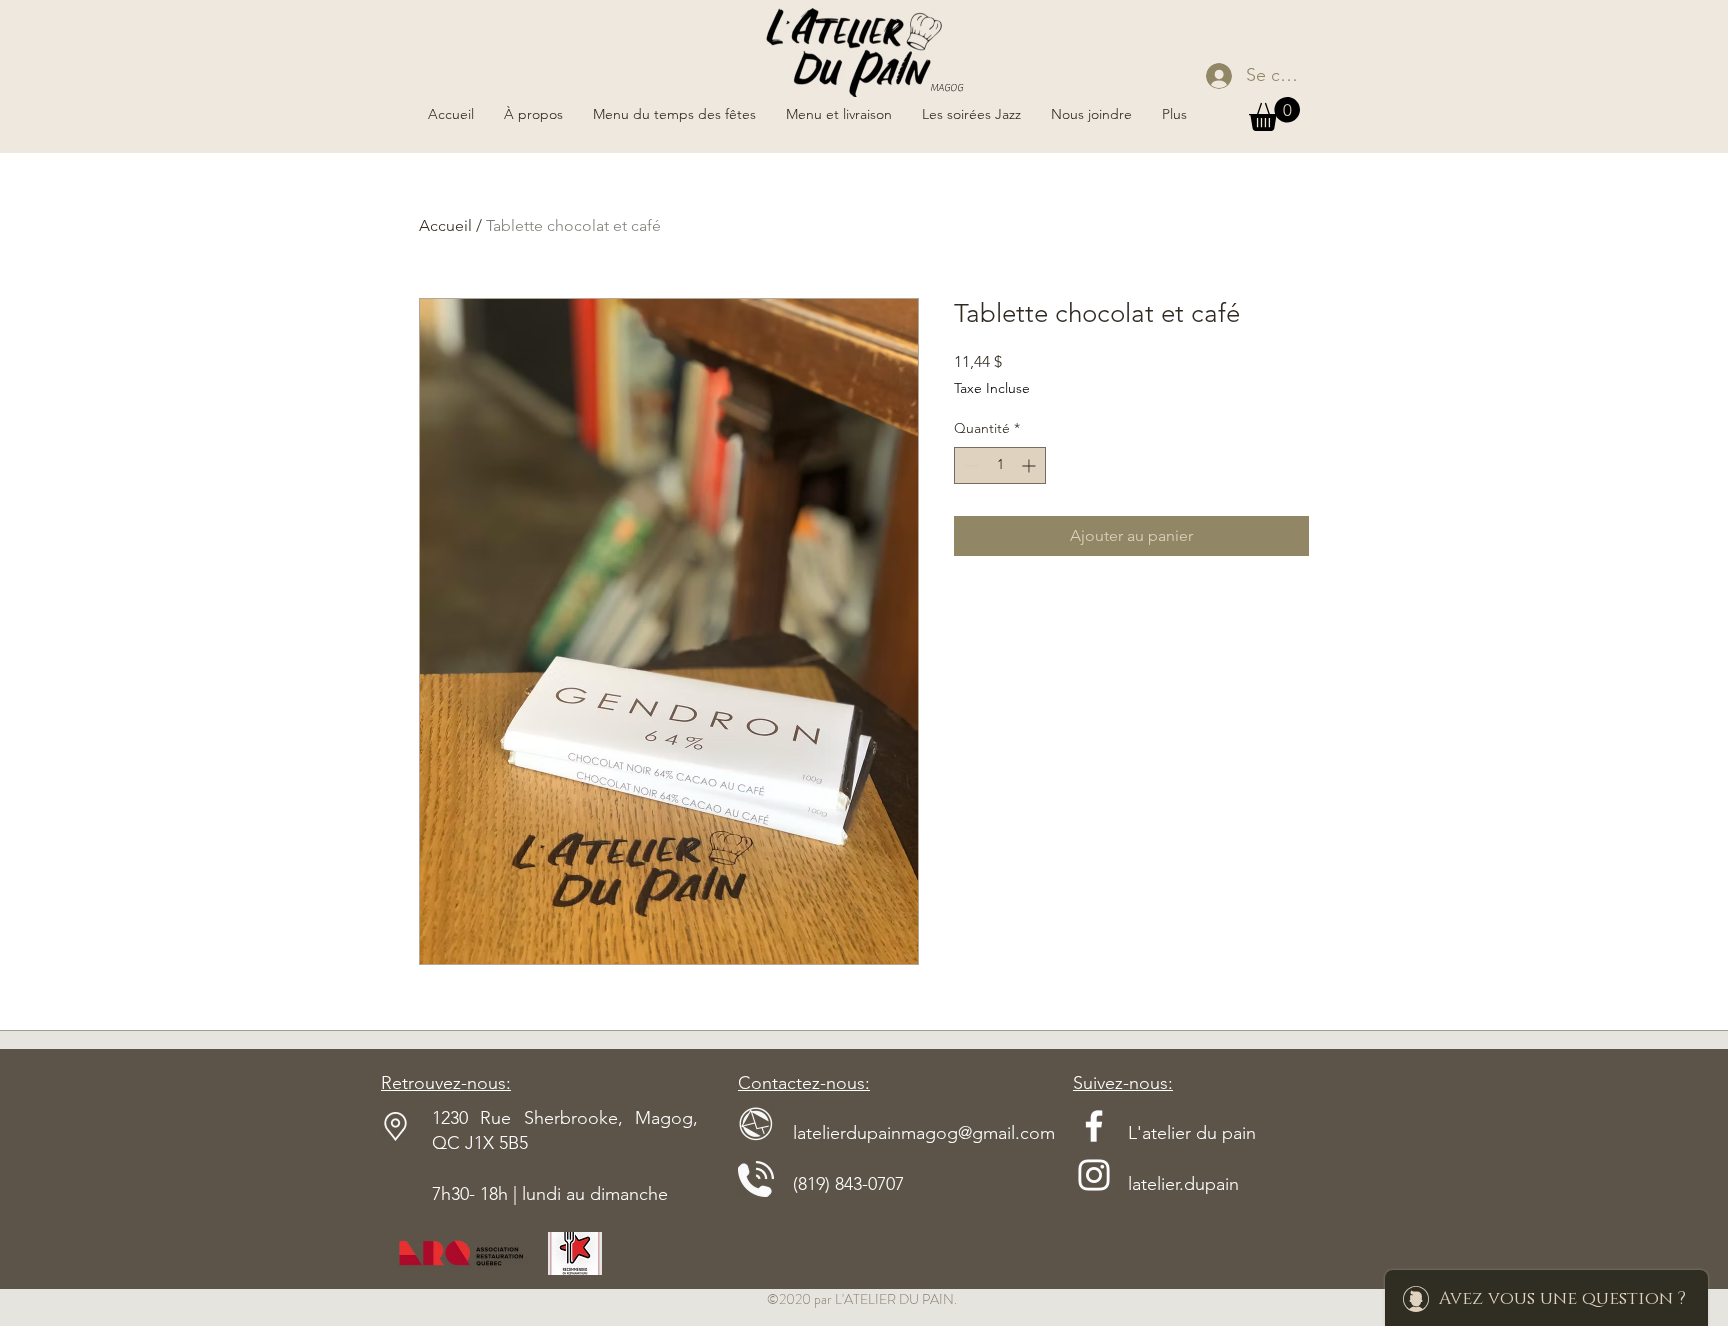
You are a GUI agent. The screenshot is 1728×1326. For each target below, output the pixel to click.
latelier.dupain (1183, 1184)
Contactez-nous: (804, 1083)
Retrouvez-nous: (446, 1083)
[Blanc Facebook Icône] (1094, 1126)
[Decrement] (969, 465)
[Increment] (1030, 465)
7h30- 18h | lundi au (511, 1194)
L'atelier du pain (1164, 1133)
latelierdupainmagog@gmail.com (896, 1133)
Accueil (445, 225)
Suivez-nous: (1123, 1083)
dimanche (629, 1194)
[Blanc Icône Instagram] (1094, 1175)
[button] (1274, 114)
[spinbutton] (1000, 465)
